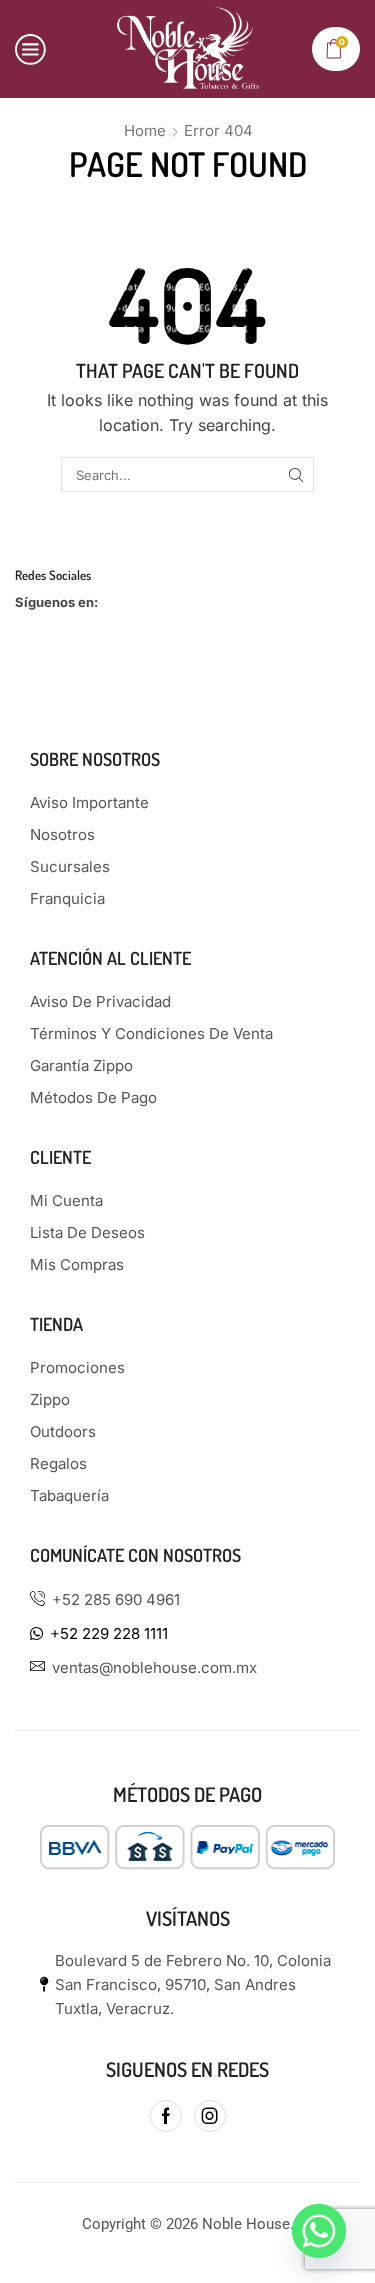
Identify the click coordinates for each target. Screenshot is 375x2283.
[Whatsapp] (319, 2231)
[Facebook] (166, 2116)
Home (145, 130)
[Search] (296, 474)
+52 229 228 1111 (109, 1633)
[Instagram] (210, 2116)
